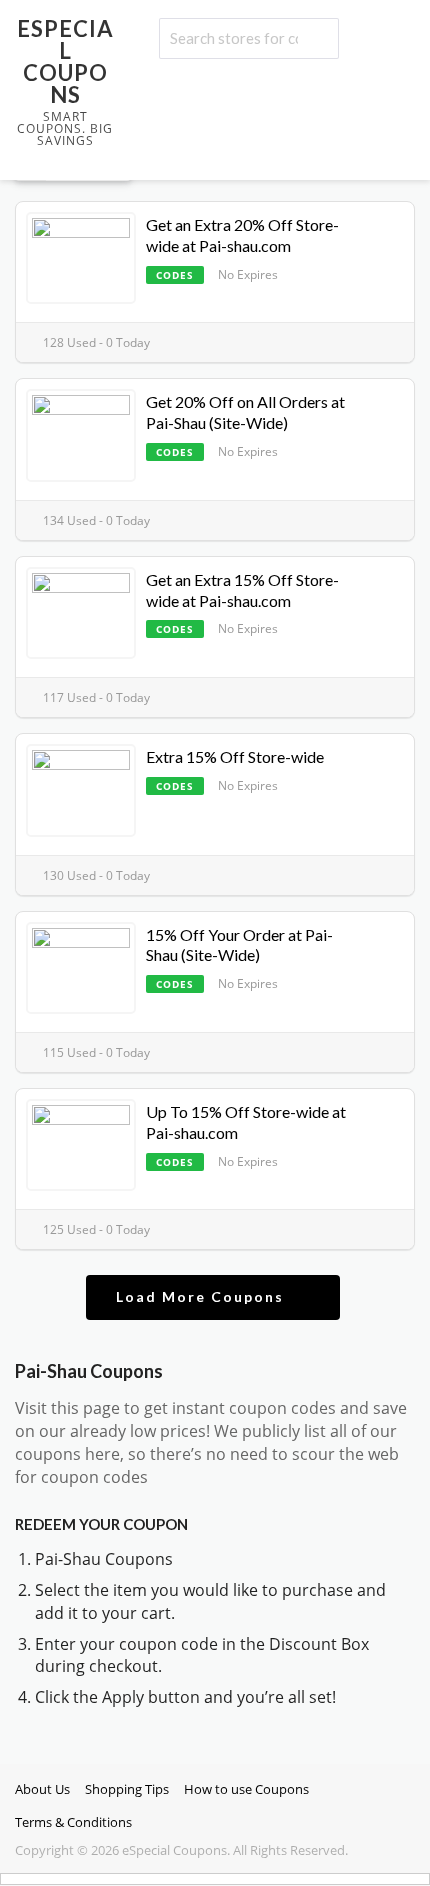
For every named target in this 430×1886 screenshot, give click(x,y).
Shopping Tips (127, 1789)
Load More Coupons (202, 1296)
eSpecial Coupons (65, 61)
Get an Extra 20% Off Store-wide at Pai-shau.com (242, 235)
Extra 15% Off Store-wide (235, 756)
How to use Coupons (246, 1789)
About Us (42, 1789)
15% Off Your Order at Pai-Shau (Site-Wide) (239, 945)
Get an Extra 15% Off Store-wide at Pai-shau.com (242, 590)
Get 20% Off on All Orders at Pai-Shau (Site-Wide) (245, 412)
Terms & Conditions (73, 1822)
